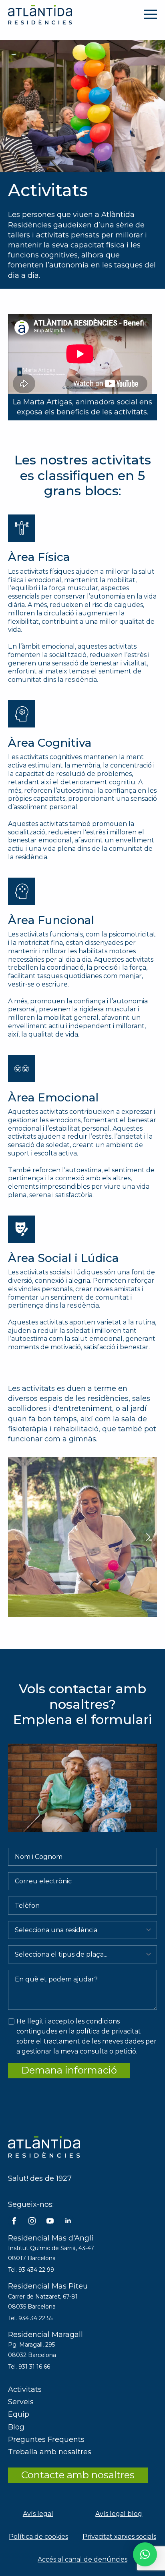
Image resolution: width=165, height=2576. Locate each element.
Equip (19, 2414)
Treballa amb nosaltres (50, 2452)
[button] (148, 1537)
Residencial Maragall (45, 2335)
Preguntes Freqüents (46, 2439)
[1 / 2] (82, 1537)
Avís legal (38, 2514)
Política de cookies (38, 2537)
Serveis (21, 2402)
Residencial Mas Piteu (48, 2286)
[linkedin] (68, 2221)
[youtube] (50, 2221)
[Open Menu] (151, 14)
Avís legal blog (119, 2514)
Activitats (25, 2389)
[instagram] (32, 2221)
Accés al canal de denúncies (82, 2559)
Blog (16, 2427)
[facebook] (14, 2221)
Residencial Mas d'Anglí (51, 2238)
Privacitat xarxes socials (119, 2537)
